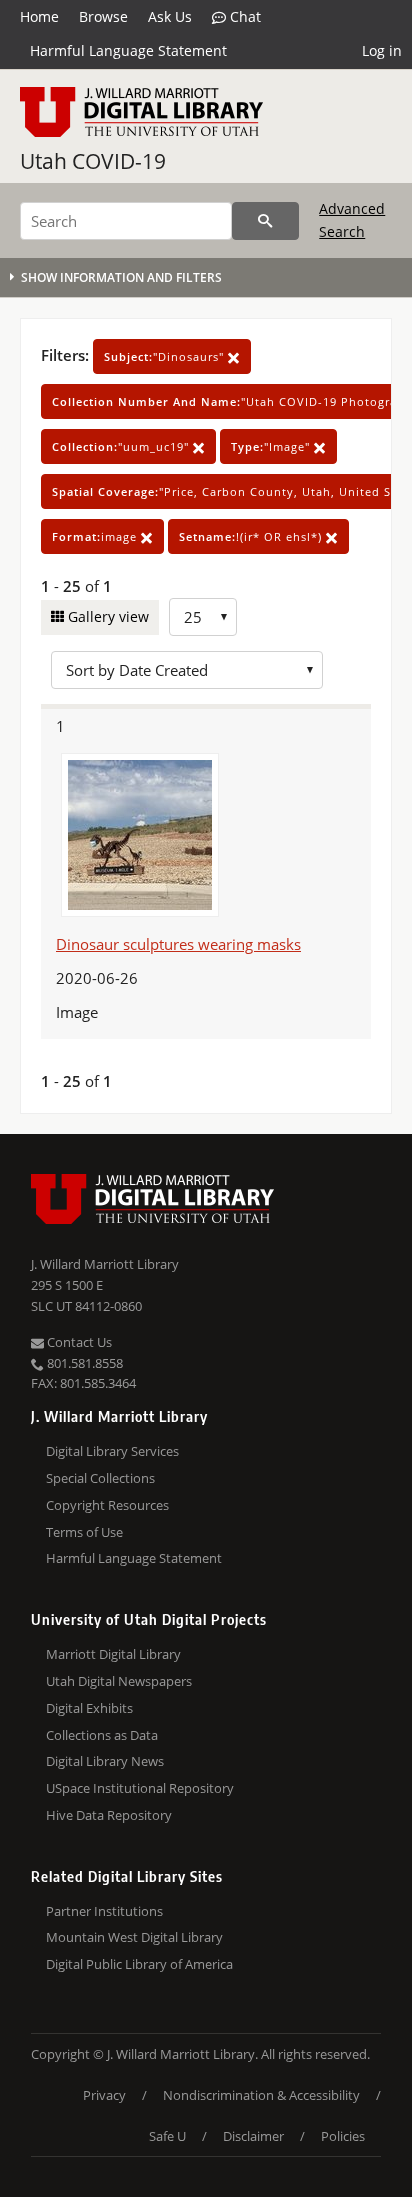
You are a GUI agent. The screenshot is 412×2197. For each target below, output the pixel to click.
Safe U (167, 2136)
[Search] (265, 221)
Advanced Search (352, 219)
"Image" (272, 446)
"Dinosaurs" (166, 356)
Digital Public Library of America (139, 1964)
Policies (343, 2136)
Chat (243, 16)
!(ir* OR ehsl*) (252, 536)
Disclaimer (253, 2136)
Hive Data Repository (109, 1815)
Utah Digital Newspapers (119, 1681)
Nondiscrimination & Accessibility (261, 2095)
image (96, 536)
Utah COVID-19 (93, 161)
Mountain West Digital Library (134, 1937)
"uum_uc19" (122, 446)
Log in (382, 50)
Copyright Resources (107, 1505)
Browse (103, 16)
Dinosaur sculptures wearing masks (178, 944)
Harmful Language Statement (128, 50)
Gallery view (106, 616)
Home (39, 16)
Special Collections (100, 1478)
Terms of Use (84, 1532)
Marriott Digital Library (113, 1654)
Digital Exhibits (89, 1708)
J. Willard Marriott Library (105, 1264)
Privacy (104, 2095)
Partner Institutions (104, 1911)
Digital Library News (105, 1761)
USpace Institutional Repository (140, 1788)
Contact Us (78, 1342)
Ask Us (170, 16)
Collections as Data (102, 1735)
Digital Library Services (112, 1451)
